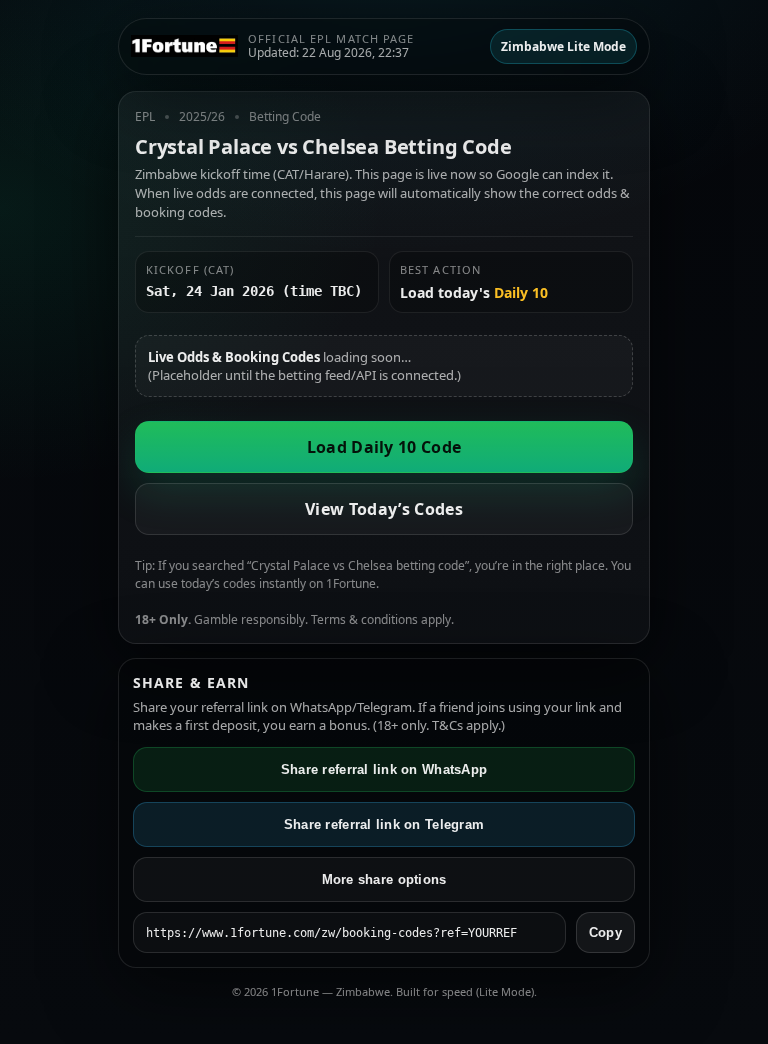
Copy (605, 932)
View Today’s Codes (384, 509)
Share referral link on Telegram (384, 824)
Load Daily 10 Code (384, 447)
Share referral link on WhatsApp (384, 769)
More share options (384, 879)
